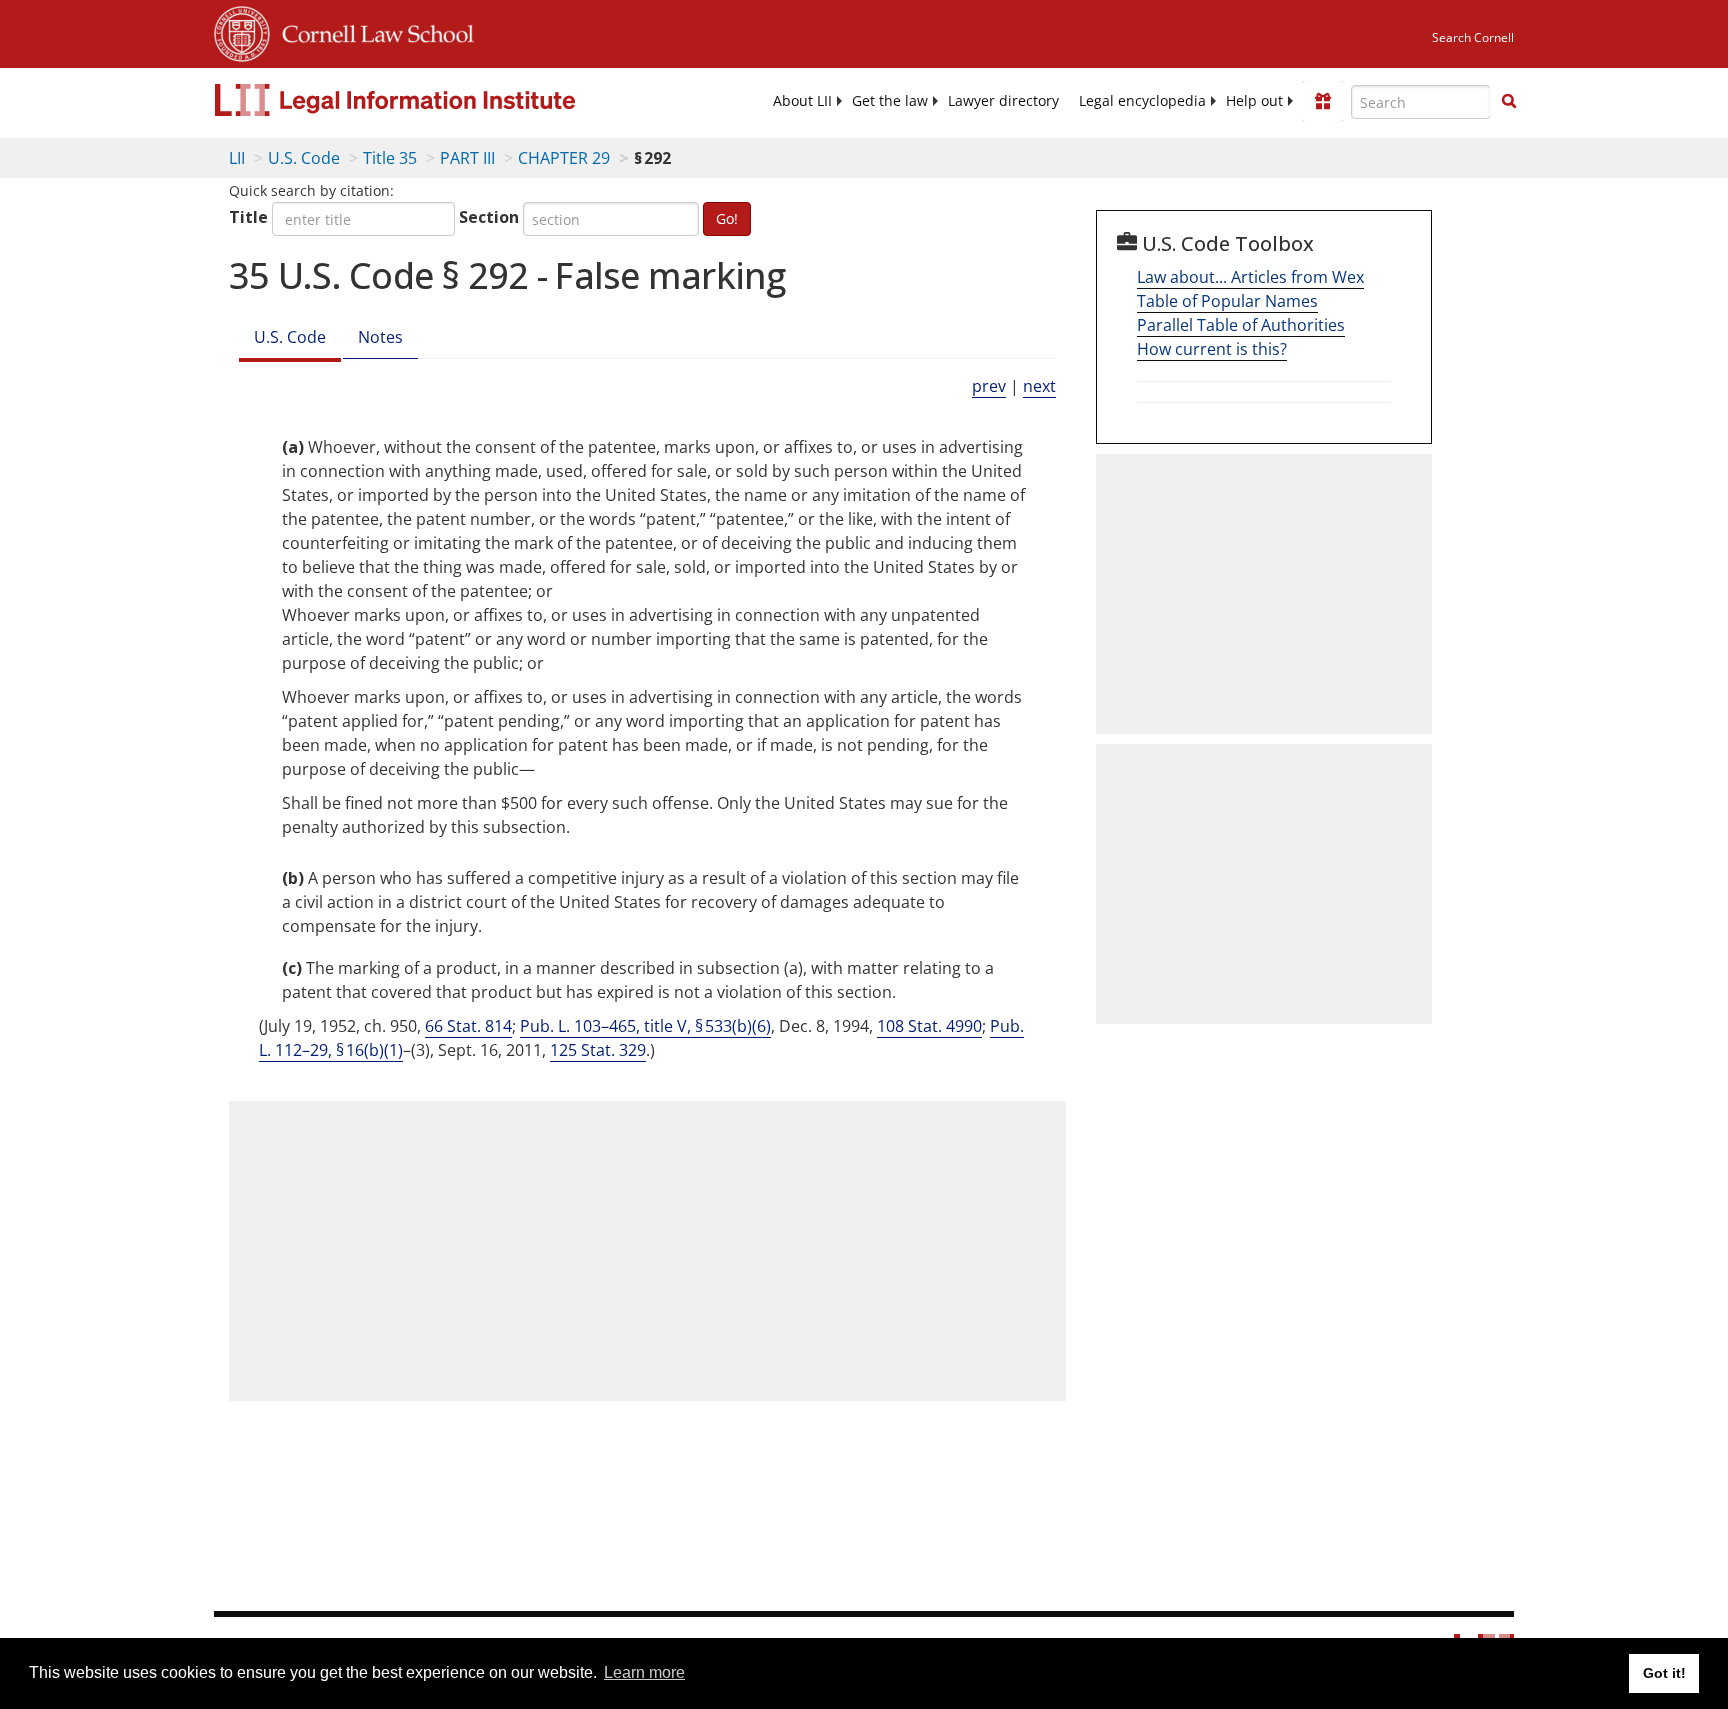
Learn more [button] (644, 1672)
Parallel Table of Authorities (1241, 325)
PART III (467, 158)
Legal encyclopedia (1142, 101)
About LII (802, 101)
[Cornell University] (242, 31)
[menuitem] (802, 101)
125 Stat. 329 (598, 1050)
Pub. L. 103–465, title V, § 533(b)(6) (645, 1026)
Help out (1254, 101)
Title (248, 217)
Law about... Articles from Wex (1250, 277)
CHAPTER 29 (564, 158)
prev (989, 386)
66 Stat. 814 (468, 1026)
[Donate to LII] (1323, 101)
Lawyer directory (1003, 101)
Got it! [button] (1664, 1673)
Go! (727, 218)
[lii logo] (439, 100)
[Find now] (1509, 102)
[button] (1509, 101)
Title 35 (390, 158)
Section (489, 217)
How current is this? (1212, 349)
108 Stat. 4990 (929, 1026)
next (1039, 386)
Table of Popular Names (1227, 301)
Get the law (890, 101)
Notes (380, 337)
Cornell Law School (372, 31)
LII (237, 158)
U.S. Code (304, 158)
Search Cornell (1473, 37)
